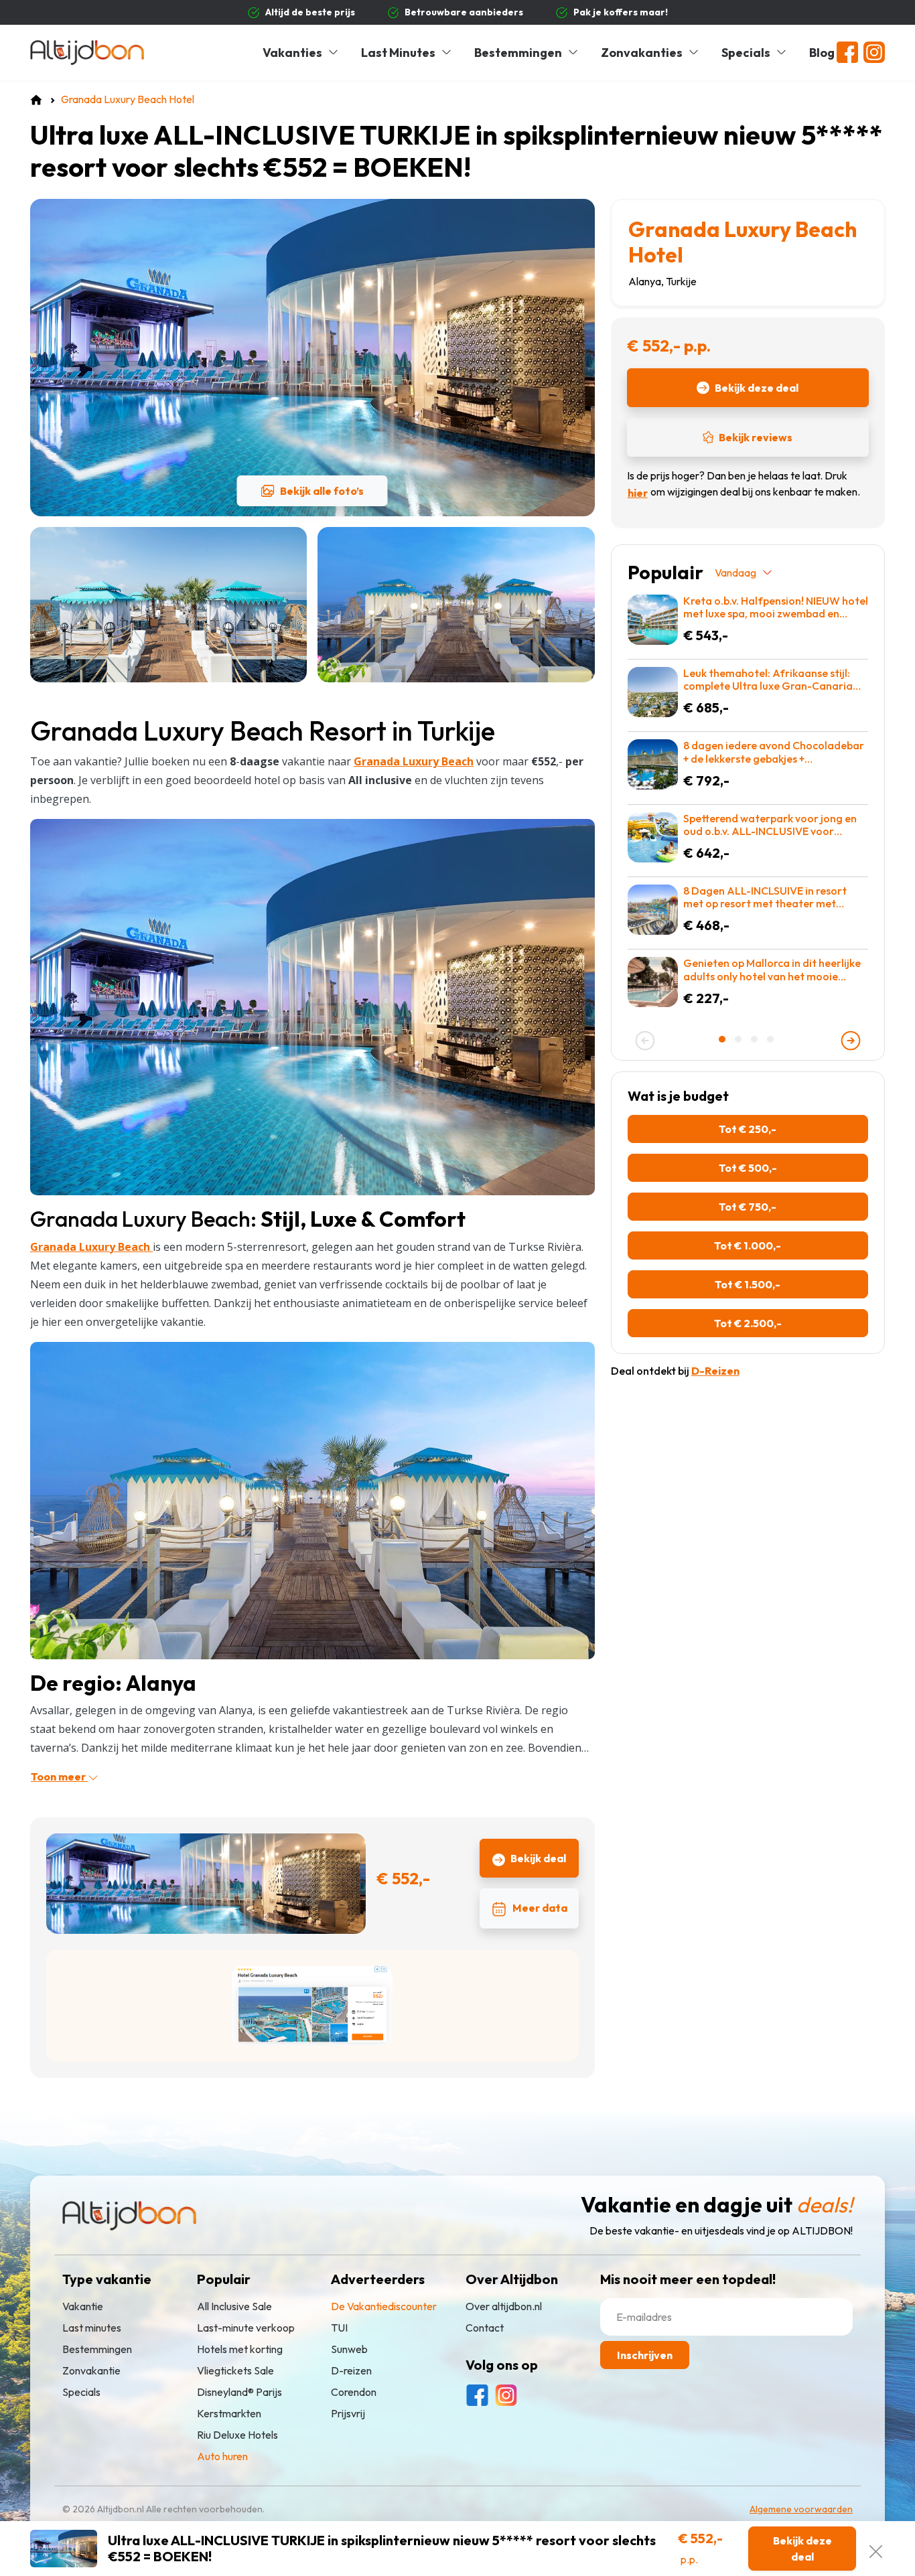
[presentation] (645, 1041)
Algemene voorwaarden (801, 2510)
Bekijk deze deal (757, 388)
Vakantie (83, 2307)
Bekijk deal (538, 1858)
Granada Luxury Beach (91, 1247)
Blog (822, 53)
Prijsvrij (348, 2414)
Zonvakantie (91, 2371)
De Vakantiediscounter (384, 2307)
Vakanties (292, 53)
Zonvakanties (642, 53)
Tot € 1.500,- (748, 1284)
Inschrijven (645, 2356)
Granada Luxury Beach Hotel (743, 242)
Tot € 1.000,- (748, 1245)
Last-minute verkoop (246, 2328)
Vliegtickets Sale (235, 2371)
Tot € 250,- (748, 1129)
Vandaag (735, 573)
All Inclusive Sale (234, 2307)
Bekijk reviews (756, 437)
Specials (746, 53)
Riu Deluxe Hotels (237, 2435)
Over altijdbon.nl (504, 2307)
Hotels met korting (240, 2350)
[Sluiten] (876, 2549)
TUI (339, 2328)
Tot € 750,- (748, 1207)
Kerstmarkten (229, 2414)
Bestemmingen (518, 53)
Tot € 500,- (748, 1168)
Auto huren (222, 2457)
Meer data (540, 1908)
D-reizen (351, 2371)
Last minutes (92, 2328)
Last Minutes (398, 53)
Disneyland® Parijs (239, 2393)
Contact (485, 2328)
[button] (723, 1039)
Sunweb (349, 2350)
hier (638, 493)
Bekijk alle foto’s (322, 491)
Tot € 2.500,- (748, 1323)
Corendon (354, 2393)
